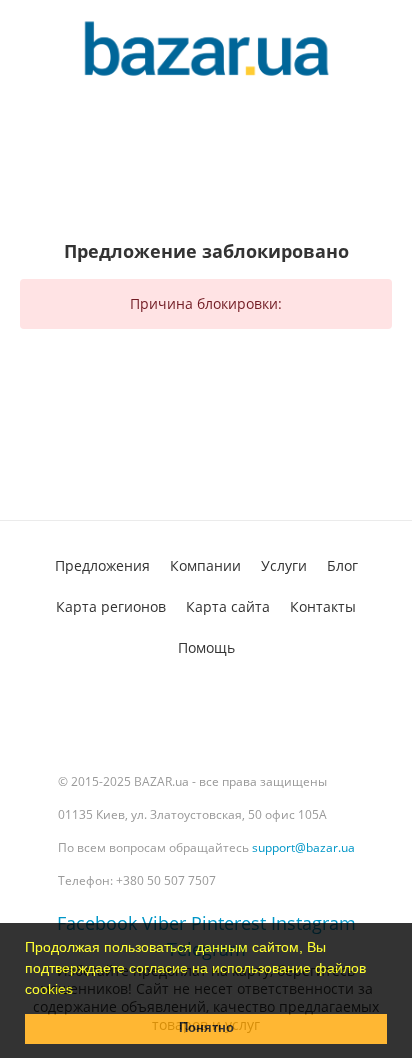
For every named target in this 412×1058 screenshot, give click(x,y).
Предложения (102, 565)
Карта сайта (228, 606)
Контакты (323, 606)
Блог (342, 565)
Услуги (284, 565)
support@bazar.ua (303, 847)
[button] (80, 991)
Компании (205, 565)
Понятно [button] (206, 1028)
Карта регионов (111, 606)
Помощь (206, 647)
